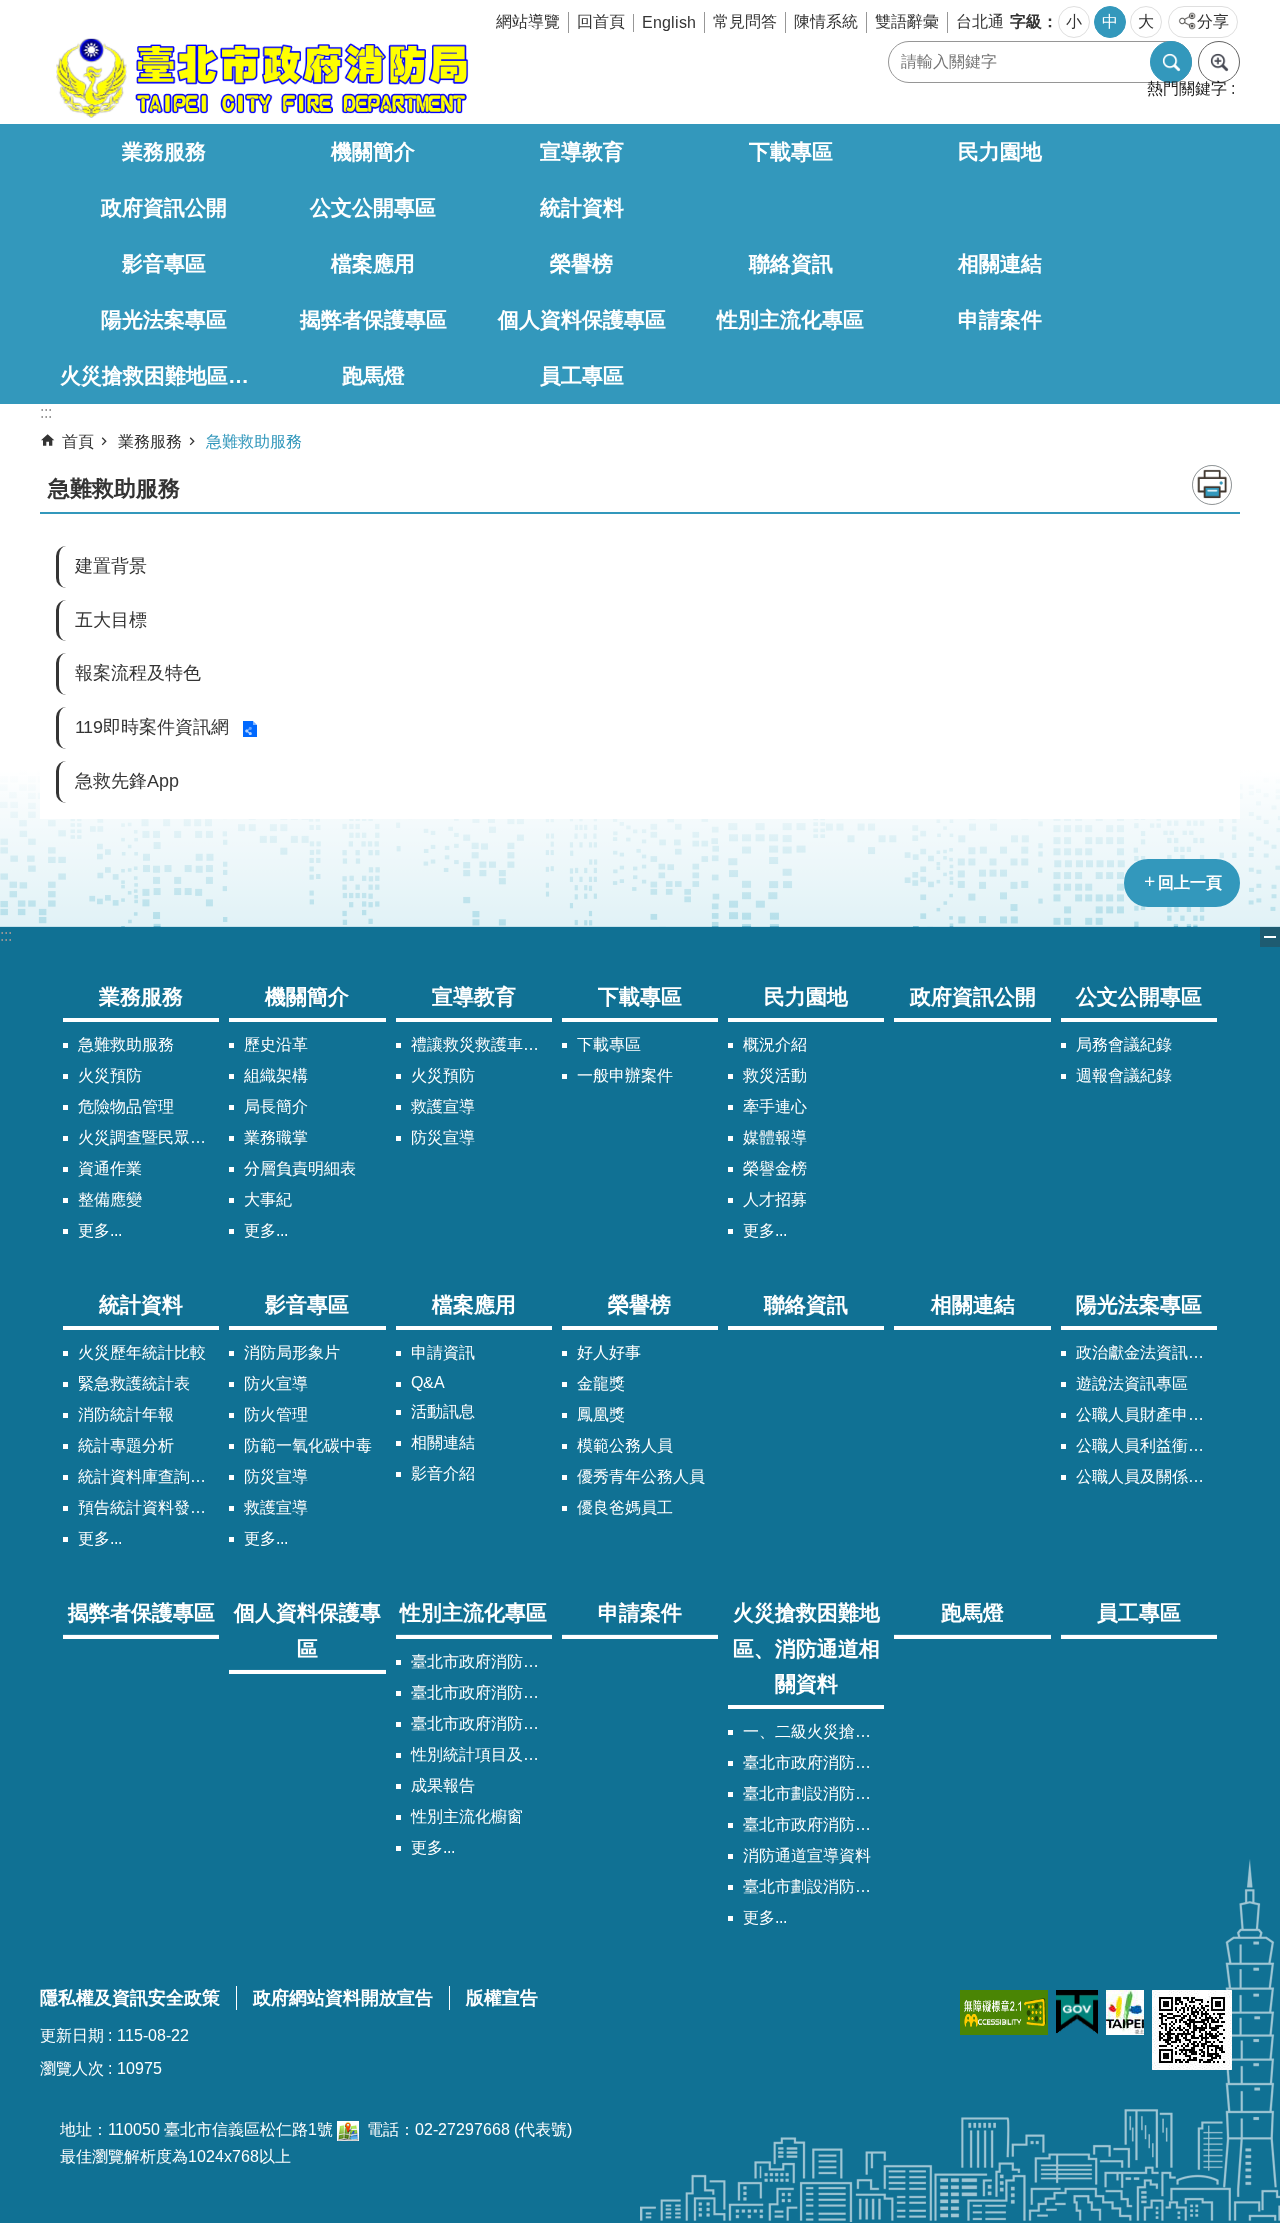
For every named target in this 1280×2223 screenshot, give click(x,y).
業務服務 (164, 151)
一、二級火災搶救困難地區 (813, 1731)
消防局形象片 (292, 1352)
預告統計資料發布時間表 (148, 1507)
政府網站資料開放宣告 (343, 1998)
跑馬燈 (373, 375)
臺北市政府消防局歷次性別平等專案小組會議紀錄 (481, 1723)
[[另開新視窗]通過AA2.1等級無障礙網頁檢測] (1004, 2012)
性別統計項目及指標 (481, 1754)
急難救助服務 (254, 441)
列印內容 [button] (1212, 485)
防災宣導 (443, 1137)
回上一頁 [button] (1190, 882)
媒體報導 (775, 1137)
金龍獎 (601, 1383)
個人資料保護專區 (582, 319)
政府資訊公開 (164, 207)
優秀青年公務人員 (641, 1476)
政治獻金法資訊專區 (1146, 1352)
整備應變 (110, 1199)
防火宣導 (276, 1383)
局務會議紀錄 (1124, 1044)
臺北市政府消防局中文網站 (260, 78)
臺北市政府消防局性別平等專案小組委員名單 (481, 1692)
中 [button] (1110, 21)
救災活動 (775, 1075)
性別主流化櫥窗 (467, 1816)
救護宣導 (443, 1106)
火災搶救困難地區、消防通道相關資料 (164, 375)
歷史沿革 (276, 1044)
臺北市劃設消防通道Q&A (813, 1793)
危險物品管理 (126, 1106)
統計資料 (582, 207)
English (669, 22)
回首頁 (601, 21)
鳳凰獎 (601, 1414)
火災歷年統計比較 (142, 1352)
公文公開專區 (373, 207)
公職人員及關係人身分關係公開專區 (1146, 1476)
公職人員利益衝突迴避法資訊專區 (1146, 1445)
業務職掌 (276, 1137)
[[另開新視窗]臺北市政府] (1125, 2012)
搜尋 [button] (1171, 62)
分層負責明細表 (300, 1168)
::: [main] (46, 412)
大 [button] (1146, 21)
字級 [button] (1026, 21)
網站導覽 (528, 21)
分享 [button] (1213, 21)
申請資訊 (443, 1352)
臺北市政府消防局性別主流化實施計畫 (481, 1661)
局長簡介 (276, 1106)
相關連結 (1000, 263)
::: (6, 935)
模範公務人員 (625, 1445)
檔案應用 (373, 263)
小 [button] (1074, 21)
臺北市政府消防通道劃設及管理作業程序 (813, 1824)
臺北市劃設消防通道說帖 (813, 1886)
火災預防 (110, 1075)
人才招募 (775, 1199)
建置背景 (111, 566)
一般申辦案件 (625, 1075)
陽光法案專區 (164, 319)
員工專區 (582, 375)
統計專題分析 (126, 1445)
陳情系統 (826, 21)
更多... (100, 1230)
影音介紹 (443, 1473)
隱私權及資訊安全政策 (130, 1998)
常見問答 (745, 21)
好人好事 (609, 1352)
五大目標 (111, 620)
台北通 (980, 21)
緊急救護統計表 (134, 1383)
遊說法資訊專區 (1132, 1383)
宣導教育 (582, 151)
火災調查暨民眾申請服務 (148, 1137)
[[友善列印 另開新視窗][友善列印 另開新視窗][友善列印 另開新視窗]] (348, 2129)
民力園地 (1000, 151)
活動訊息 (443, 1411)
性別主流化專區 (790, 319)
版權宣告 (502, 1998)
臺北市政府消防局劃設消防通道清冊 (813, 1762)
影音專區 (164, 263)
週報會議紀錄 (1124, 1075)
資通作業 (110, 1168)
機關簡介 (373, 151)
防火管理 (276, 1414)
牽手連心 (775, 1106)
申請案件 (1000, 319)
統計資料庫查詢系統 (148, 1476)
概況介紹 (775, 1044)
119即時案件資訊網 (152, 727)
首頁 (78, 441)
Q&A (428, 1382)
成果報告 (443, 1785)
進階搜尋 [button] (1219, 62)
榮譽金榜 (775, 1168)
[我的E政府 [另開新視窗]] (1077, 2012)
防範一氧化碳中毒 (308, 1445)
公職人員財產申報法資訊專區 (1146, 1414)
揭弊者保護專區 (373, 319)
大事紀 (268, 1199)
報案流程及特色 (138, 673)
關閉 (1270, 937)
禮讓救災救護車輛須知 (481, 1044)
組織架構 (276, 1075)
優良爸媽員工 (625, 1507)
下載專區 (791, 151)
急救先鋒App (127, 781)
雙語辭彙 (907, 21)
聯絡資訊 (791, 263)
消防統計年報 (126, 1414)
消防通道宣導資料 (807, 1855)
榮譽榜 (581, 263)
